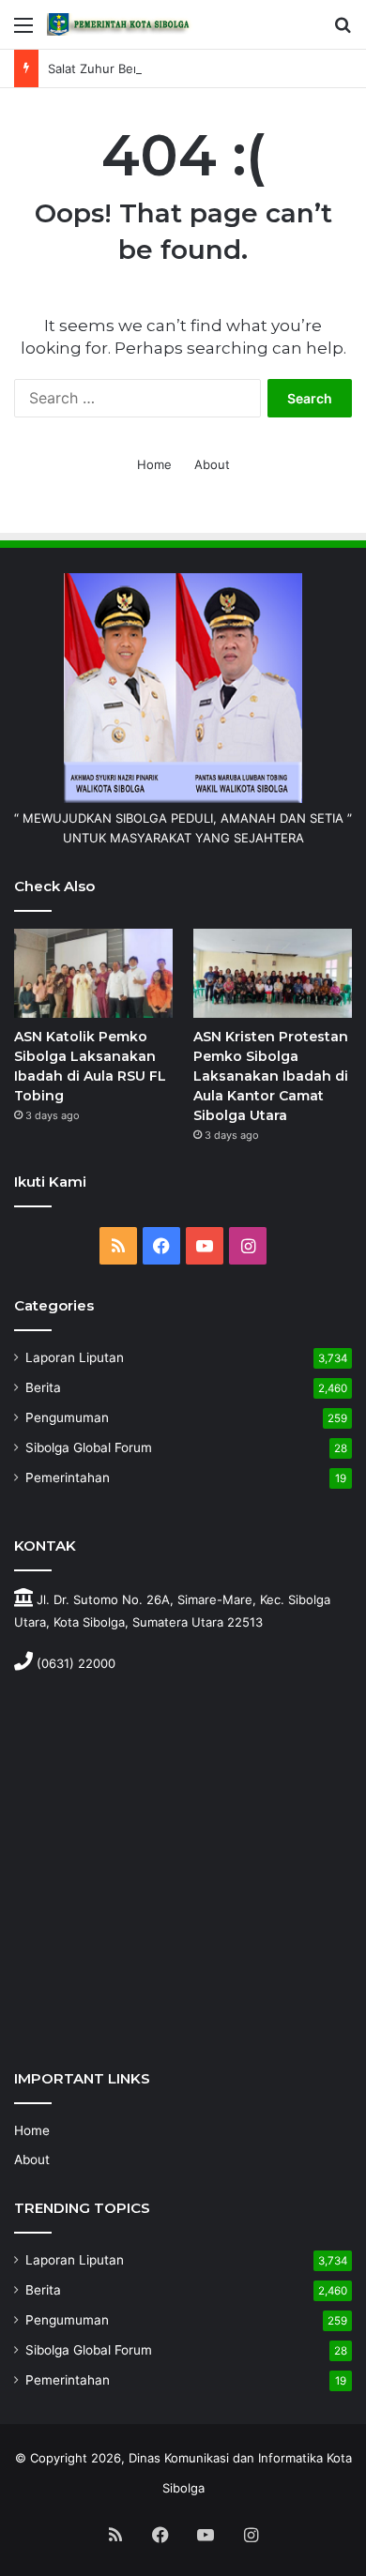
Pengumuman (67, 1417)
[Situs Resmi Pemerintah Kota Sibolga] (122, 24)
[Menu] (23, 31)
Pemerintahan (68, 1477)
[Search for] (343, 31)
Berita (43, 1387)
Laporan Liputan (75, 1357)
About (212, 464)
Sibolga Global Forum (89, 1447)
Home (154, 464)
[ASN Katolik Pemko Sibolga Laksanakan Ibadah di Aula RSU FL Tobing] (93, 973)
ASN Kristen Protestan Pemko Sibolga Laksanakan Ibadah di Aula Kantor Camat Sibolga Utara (271, 1076)
